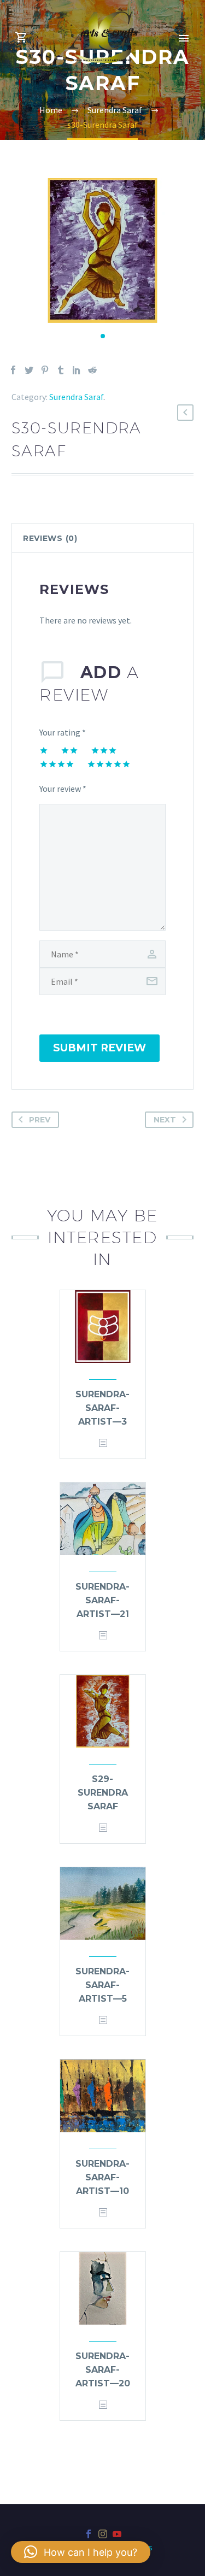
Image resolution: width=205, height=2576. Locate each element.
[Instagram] (103, 2534)
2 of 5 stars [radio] (69, 750)
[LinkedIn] (77, 370)
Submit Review (99, 1048)
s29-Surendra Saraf (103, 1793)
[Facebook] (13, 370)
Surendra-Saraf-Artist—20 (103, 2370)
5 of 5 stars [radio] (109, 764)
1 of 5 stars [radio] (44, 750)
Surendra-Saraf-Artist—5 (102, 1985)
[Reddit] (92, 370)
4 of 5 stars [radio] (57, 764)
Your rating (63, 732)
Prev (40, 1120)
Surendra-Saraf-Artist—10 (102, 2177)
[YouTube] (117, 2534)
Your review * (63, 789)
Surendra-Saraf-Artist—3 (102, 1408)
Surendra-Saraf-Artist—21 (102, 1600)
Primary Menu (184, 38)
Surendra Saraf (76, 397)
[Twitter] (29, 370)
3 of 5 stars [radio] (104, 750)
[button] (103, 336)
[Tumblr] (61, 370)
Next (165, 1120)
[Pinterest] (45, 370)
